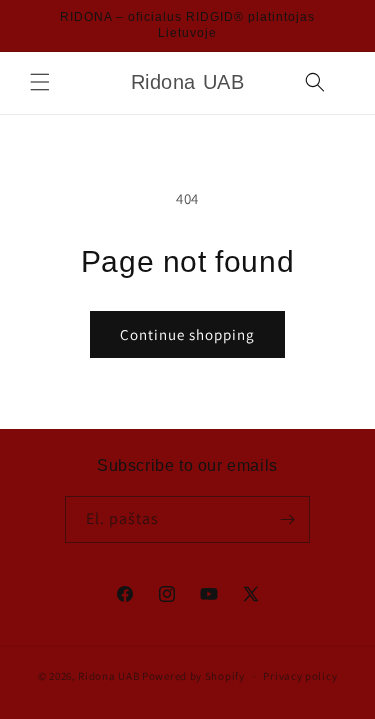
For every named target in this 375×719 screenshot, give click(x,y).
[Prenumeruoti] (287, 519)
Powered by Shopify (193, 676)
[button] (40, 82)
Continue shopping (187, 334)
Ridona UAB (108, 676)
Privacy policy (300, 676)
